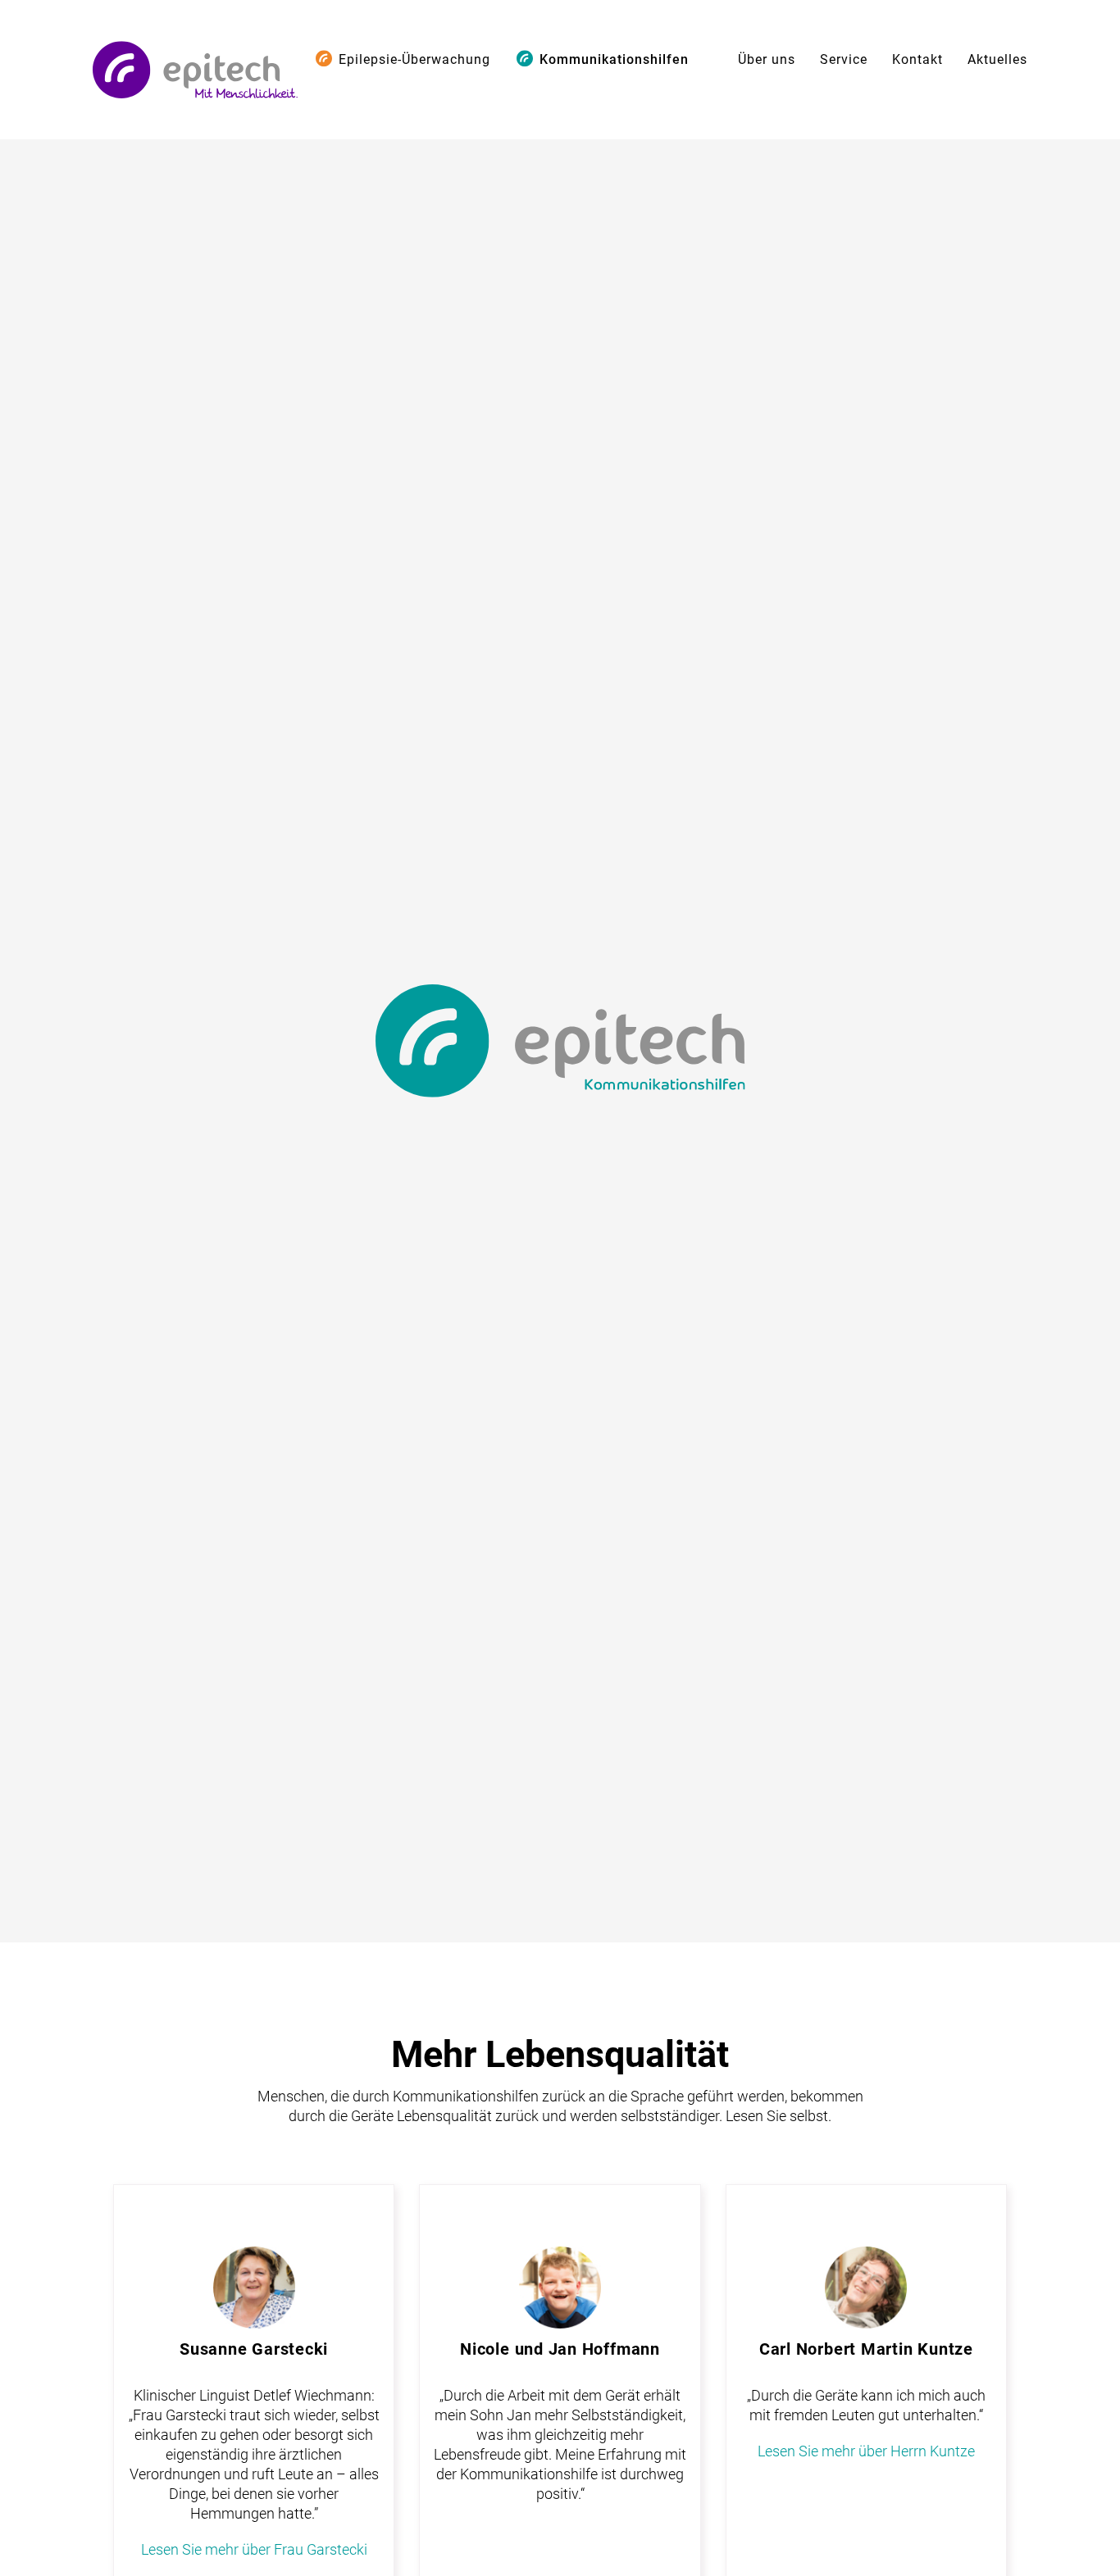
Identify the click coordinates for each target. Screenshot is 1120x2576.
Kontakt (917, 59)
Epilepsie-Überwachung (414, 59)
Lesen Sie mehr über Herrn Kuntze (866, 2451)
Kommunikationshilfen (614, 59)
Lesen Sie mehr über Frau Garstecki (254, 2549)
